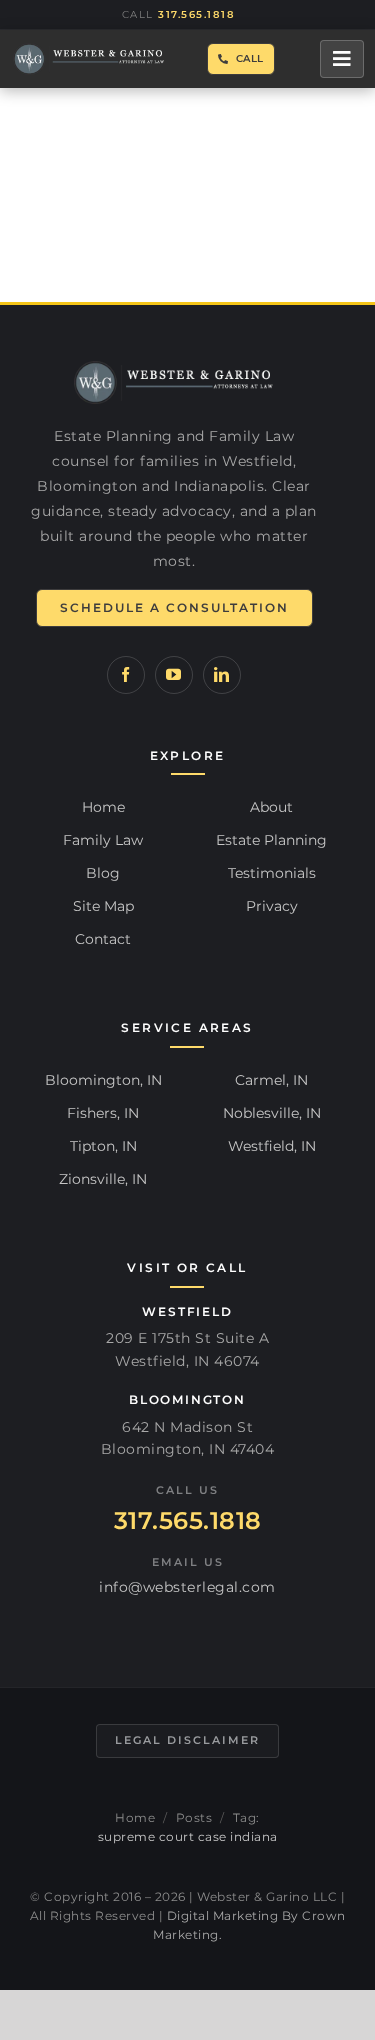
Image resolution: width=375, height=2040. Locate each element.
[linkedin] (222, 675)
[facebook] (126, 675)
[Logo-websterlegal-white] (89, 59)
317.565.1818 (196, 14)
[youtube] (174, 675)
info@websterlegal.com (187, 1587)
